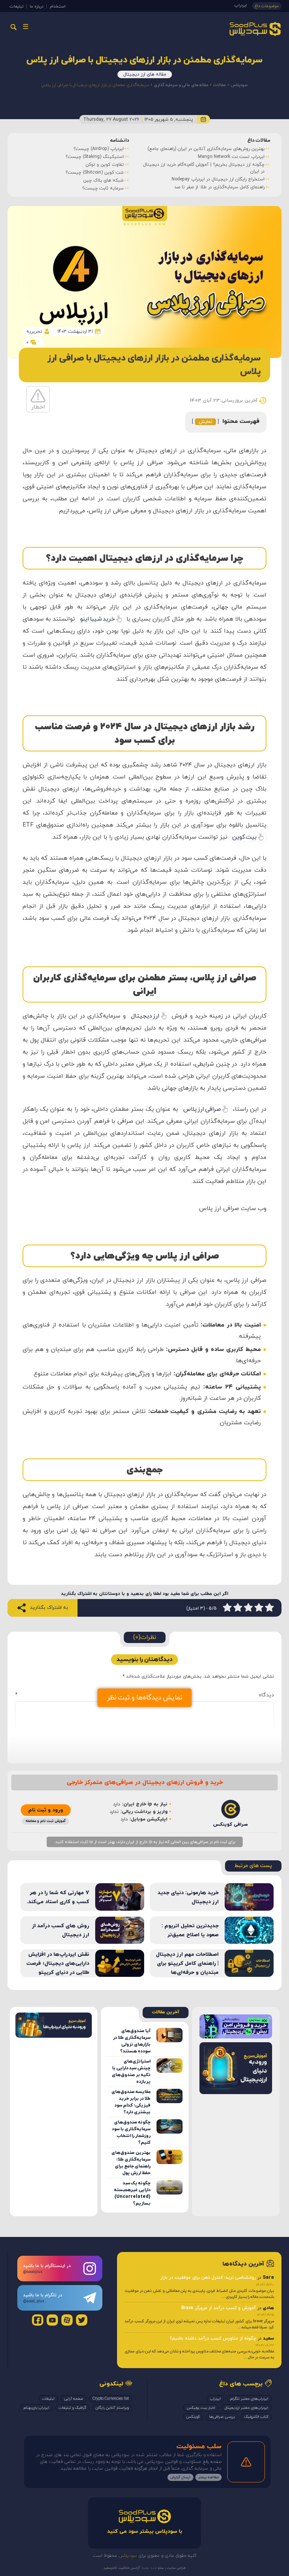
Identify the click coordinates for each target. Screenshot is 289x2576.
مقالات (220, 85)
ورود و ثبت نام (46, 1810)
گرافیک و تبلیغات (72, 2408)
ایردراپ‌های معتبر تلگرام (249, 2399)
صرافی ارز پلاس (202, 1109)
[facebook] (38, 2320)
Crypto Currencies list (111, 2399)
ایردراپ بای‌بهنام (37, 2408)
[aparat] (67, 2320)
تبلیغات (17, 6)
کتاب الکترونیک (256, 2417)
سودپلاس (239, 85)
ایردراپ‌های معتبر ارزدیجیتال (246, 2408)
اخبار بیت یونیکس (201, 2408)
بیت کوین (244, 837)
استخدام (58, 6)
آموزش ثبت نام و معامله (46, 1821)
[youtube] (52, 2320)
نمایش (205, 422)
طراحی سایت (176, 2568)
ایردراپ (241, 5)
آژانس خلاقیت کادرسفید (122, 2568)
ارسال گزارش (180, 2477)
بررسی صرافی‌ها (222, 2417)
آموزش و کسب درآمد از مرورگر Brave (219, 2308)
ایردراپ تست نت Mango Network (140, 157)
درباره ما (37, 6)
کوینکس (193, 2417)
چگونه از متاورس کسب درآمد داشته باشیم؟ (213, 2338)
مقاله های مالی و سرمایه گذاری (181, 85)
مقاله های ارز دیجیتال (145, 74)
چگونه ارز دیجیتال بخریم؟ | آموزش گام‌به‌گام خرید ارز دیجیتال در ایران (113, 168)
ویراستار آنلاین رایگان (112, 2408)
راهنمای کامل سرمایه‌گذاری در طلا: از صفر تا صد (128, 187)
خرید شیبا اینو (97, 619)
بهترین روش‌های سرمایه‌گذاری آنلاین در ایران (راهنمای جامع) (115, 149)
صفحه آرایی (74, 2399)
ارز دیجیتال (145, 1016)
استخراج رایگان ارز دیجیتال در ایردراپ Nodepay (127, 179)
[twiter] (82, 2320)
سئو (160, 2568)
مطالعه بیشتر (208, 2477)
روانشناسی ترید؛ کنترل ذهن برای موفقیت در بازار (208, 2278)
